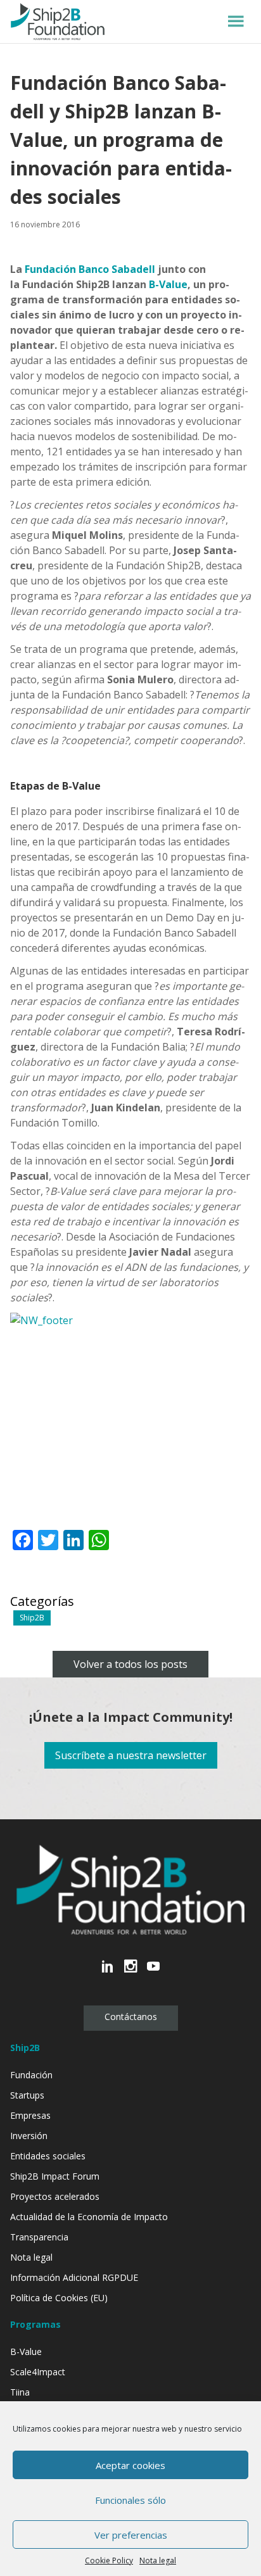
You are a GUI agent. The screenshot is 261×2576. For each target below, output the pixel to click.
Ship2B (32, 1618)
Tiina (20, 2392)
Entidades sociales (48, 2156)
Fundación (31, 2075)
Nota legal (158, 2560)
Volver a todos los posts (130, 1664)
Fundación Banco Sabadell (90, 269)
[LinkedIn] (108, 1973)
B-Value (168, 284)
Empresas (30, 2115)
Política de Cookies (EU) (59, 2298)
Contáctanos (131, 2017)
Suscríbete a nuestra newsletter (131, 1755)
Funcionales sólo (130, 2500)
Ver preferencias (131, 2535)
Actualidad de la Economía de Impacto (89, 2217)
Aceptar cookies (130, 2465)
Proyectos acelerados (55, 2196)
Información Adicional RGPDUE (74, 2277)
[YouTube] (153, 1973)
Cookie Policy (109, 2560)
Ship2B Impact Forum (55, 2176)
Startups (27, 2095)
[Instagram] (130, 1973)
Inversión (29, 2136)
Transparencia (39, 2237)
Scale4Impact (38, 2372)
